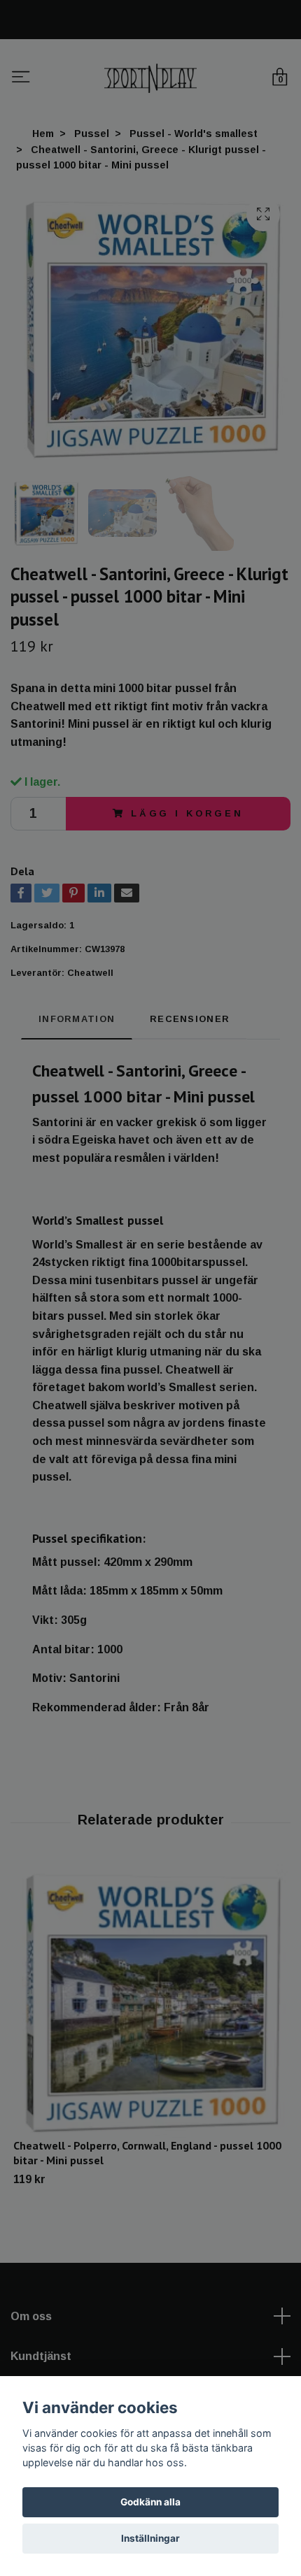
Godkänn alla (150, 2502)
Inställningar (150, 2538)
